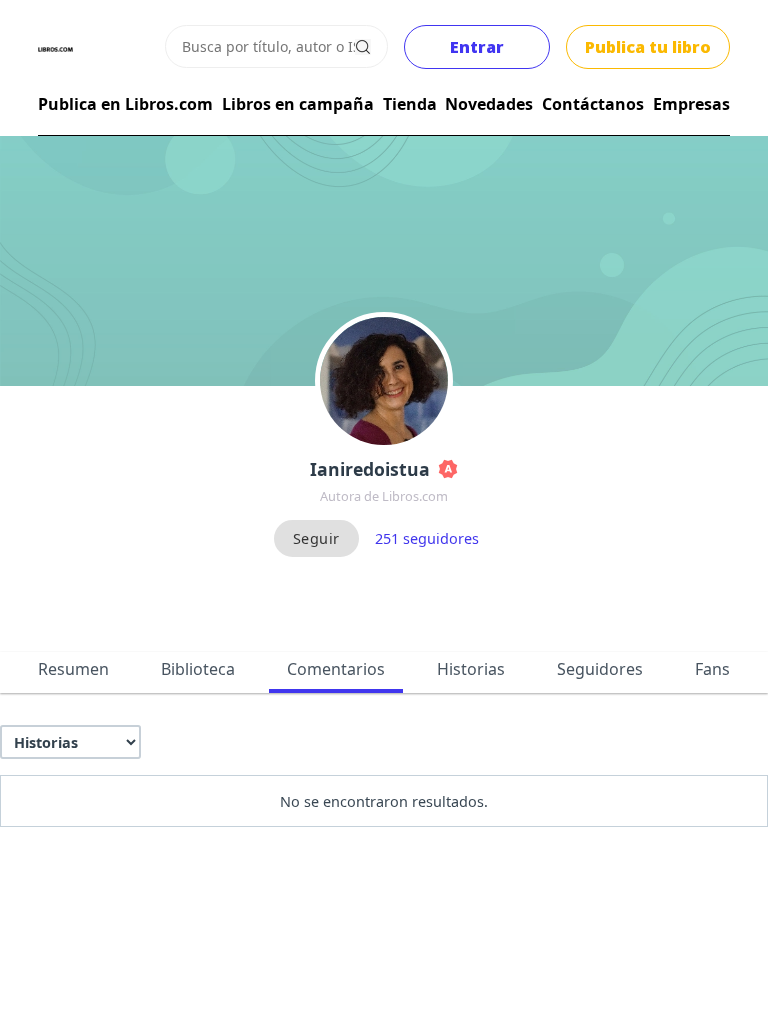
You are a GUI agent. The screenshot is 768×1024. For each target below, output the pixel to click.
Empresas (691, 104)
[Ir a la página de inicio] (55, 49)
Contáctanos (593, 104)
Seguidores (600, 669)
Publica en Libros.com (125, 104)
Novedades (489, 104)
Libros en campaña (298, 104)
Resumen (73, 669)
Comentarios (336, 669)
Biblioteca (198, 669)
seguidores (427, 538)
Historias (471, 669)
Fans (712, 669)
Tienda (410, 104)
